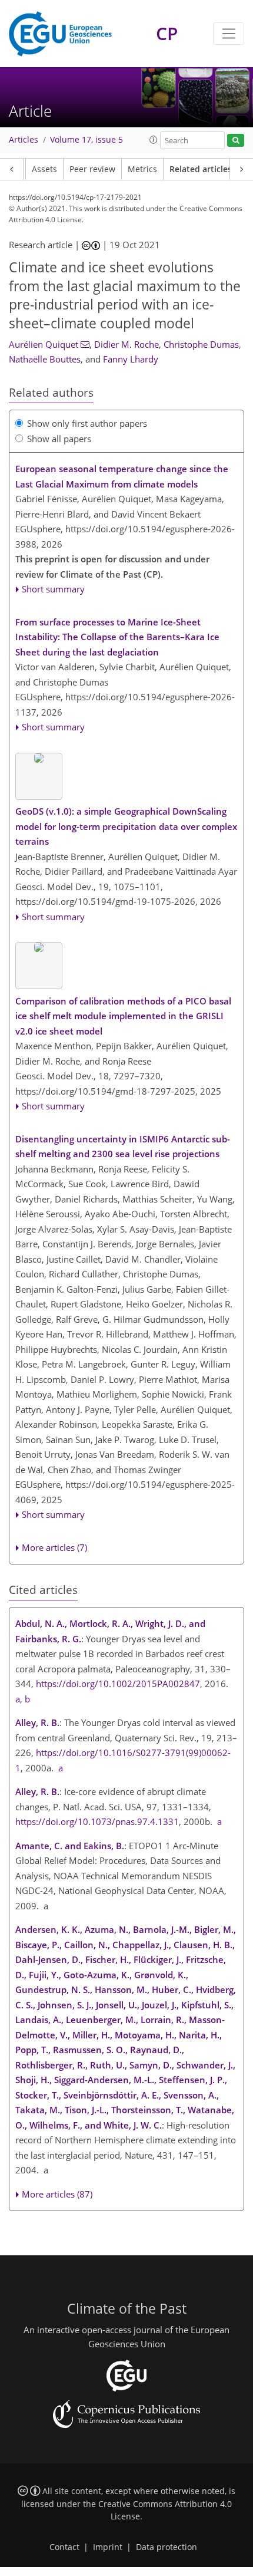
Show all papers (59, 439)
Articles (24, 140)
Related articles (201, 169)
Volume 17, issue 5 (86, 140)
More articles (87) (57, 2194)
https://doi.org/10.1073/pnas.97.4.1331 (97, 1821)
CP (167, 33)
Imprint (108, 2547)
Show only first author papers (87, 423)
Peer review (92, 169)
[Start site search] (236, 141)
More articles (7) (54, 1547)
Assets (44, 169)
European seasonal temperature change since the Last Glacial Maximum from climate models (122, 476)
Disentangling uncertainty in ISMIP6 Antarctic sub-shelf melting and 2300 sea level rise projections (123, 1147)
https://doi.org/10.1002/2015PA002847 (118, 1684)
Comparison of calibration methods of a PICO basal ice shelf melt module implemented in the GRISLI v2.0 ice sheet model (123, 1016)
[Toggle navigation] (229, 34)
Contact (64, 2547)
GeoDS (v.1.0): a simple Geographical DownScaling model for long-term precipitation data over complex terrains (126, 826)
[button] (154, 140)
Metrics (142, 169)
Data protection (167, 2547)
